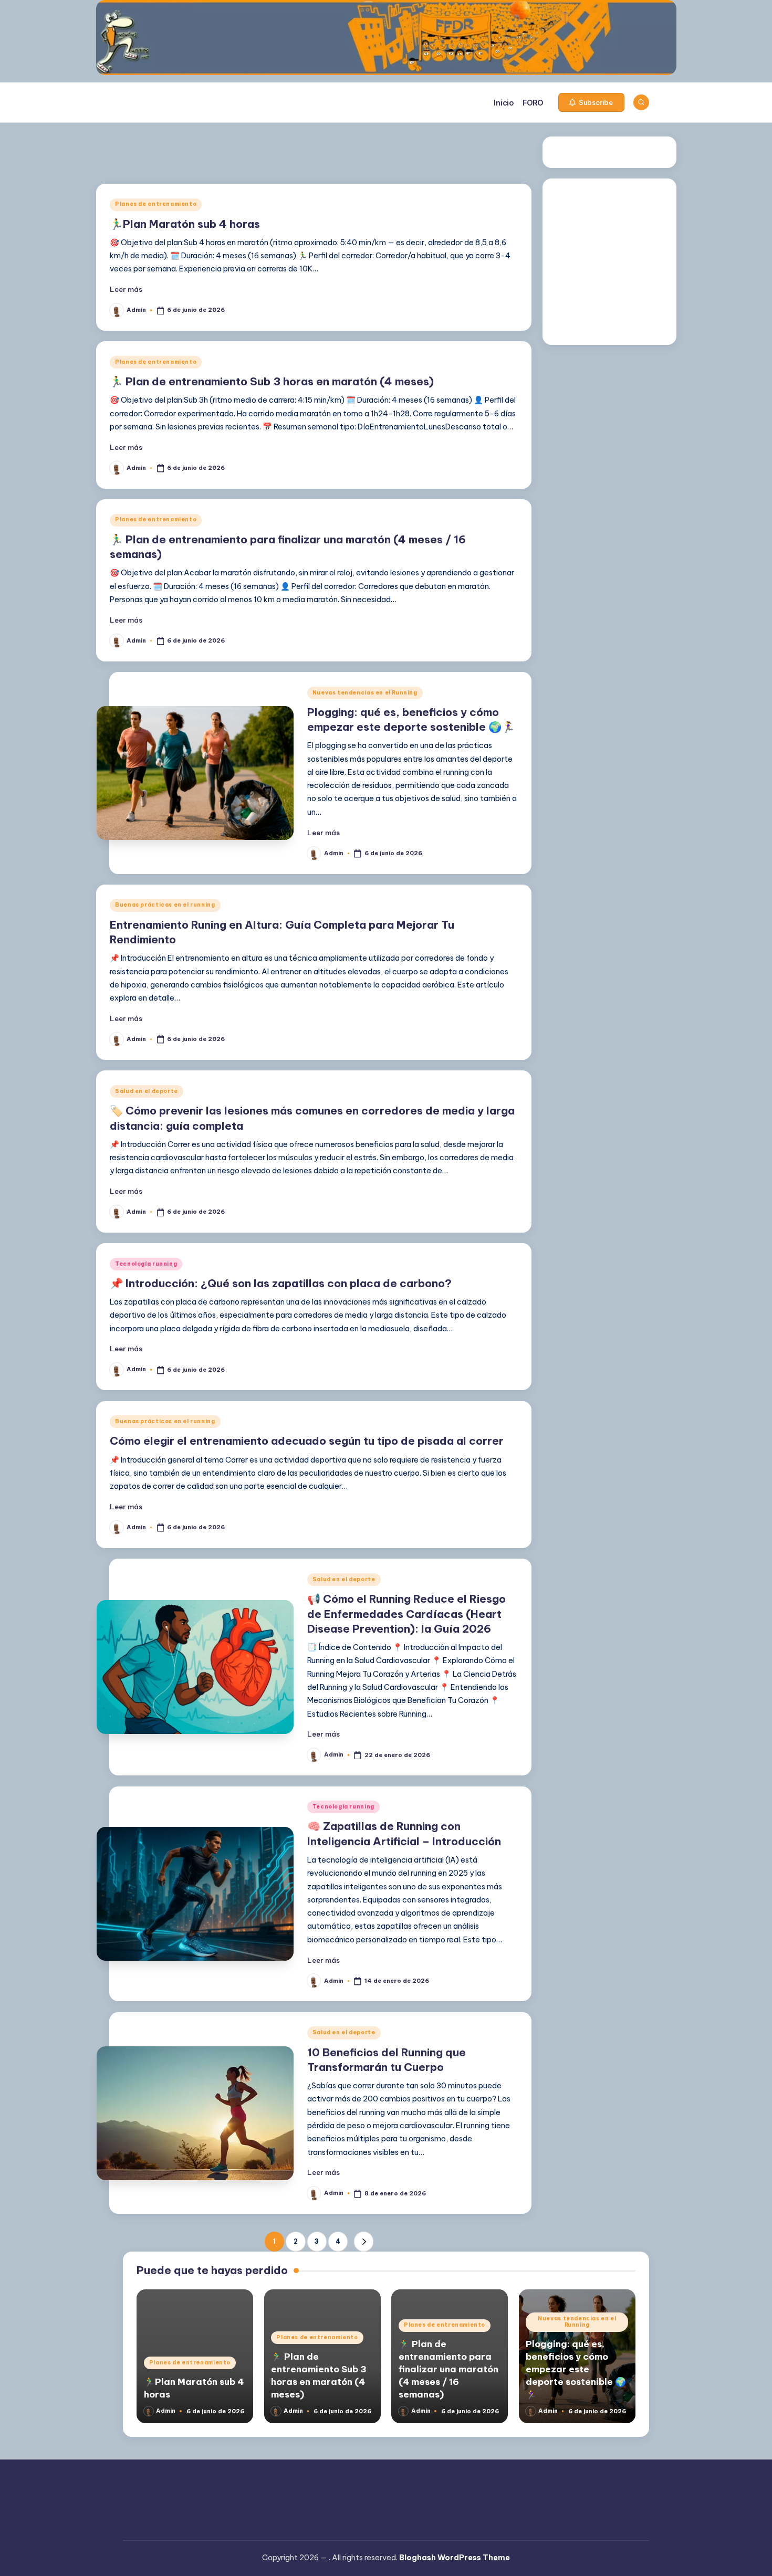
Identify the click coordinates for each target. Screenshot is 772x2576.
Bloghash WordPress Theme (455, 2558)
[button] (591, 102)
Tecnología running (146, 1264)
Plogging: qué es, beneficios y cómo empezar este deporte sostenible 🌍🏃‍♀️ (576, 2369)
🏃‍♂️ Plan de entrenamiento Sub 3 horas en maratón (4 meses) (272, 381)
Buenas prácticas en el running (165, 905)
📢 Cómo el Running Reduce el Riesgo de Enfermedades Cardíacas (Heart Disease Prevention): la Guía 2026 (406, 1614)
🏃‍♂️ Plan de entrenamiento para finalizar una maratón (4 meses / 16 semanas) (448, 2369)
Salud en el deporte (147, 1091)
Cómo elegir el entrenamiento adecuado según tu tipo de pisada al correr (307, 1441)
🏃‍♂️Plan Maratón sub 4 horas (185, 224)
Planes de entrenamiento (156, 204)
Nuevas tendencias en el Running (365, 693)
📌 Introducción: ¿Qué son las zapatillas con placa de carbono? (281, 1283)
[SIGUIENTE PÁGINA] (364, 2241)
